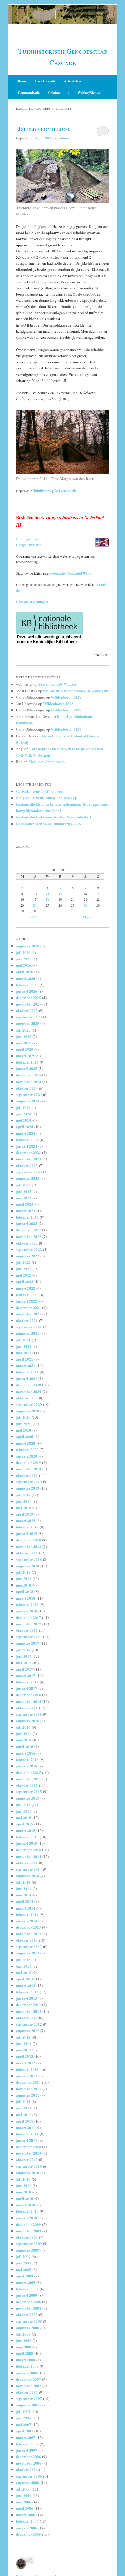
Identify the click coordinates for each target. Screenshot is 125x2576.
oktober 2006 (27, 2469)
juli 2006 (23, 2489)
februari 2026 (27, 985)
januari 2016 (27, 1766)
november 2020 (29, 1391)
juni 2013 (24, 1966)
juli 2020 (23, 1417)
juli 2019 (23, 1495)
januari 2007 (27, 2450)
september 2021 (29, 1327)
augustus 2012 (28, 2030)
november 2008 (29, 2308)
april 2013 (25, 1979)
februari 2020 (27, 1450)
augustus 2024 (28, 1101)
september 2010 (29, 2166)
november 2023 (29, 1159)
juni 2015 (24, 1811)
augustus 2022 (28, 1256)
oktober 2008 (27, 2314)
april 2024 (25, 1126)
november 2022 (29, 1236)
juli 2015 (23, 1805)
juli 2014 (23, 1882)
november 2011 (29, 2089)
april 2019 (25, 1514)
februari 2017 (27, 1682)
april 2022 (25, 1281)
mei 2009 (24, 2269)
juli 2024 (23, 1107)
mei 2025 (24, 1043)
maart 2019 (26, 1520)
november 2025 (29, 1004)
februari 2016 (27, 1759)
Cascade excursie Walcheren (39, 791)
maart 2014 (26, 1908)
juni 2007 (24, 2418)
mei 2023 (24, 1198)
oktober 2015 (27, 1785)
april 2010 (25, 2198)
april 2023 (25, 1204)
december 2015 (28, 1772)
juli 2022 (23, 1262)
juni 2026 (24, 959)
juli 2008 (23, 2334)
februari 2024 (27, 1140)
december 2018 (28, 1540)
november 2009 (29, 2231)
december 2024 (28, 1075)
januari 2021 (27, 1378)
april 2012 (25, 2056)
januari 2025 (27, 1068)
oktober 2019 (27, 1475)
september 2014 (29, 1869)
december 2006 (28, 2457)
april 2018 (25, 1591)
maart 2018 (26, 1598)
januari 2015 (27, 1843)
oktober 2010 (27, 2159)
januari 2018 (27, 1611)
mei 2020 (24, 1430)
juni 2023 (24, 1191)
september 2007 (29, 2398)
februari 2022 (27, 1295)
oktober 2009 (27, 2237)
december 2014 (28, 1850)
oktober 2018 (27, 1553)
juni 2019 (24, 1501)
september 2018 (29, 1559)
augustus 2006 (28, 2482)
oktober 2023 (27, 1165)
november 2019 (29, 1469)
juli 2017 (23, 1650)
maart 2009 (26, 2282)
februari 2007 (27, 2444)
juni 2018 (24, 1578)
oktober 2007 (27, 2392)
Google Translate (28, 545)
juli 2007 (23, 2411)
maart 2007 (26, 2437)
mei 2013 (24, 1972)
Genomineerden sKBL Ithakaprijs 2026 (48, 824)
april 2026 (25, 972)
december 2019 (28, 1462)
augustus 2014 (28, 1876)
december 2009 (28, 2224)
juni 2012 (24, 2043)
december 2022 (28, 1230)
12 (60, 894)
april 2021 (25, 1359)
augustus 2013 (28, 1953)
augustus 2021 (28, 1333)
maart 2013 (26, 1985)
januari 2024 (27, 1146)
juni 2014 (24, 1888)
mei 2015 (24, 1817)
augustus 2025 (28, 1023)
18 (47, 899)
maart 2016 (26, 1753)
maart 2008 (26, 2360)
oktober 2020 (27, 1398)
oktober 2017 (27, 1630)
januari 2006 (27, 2528)
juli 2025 (23, 1030)
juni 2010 (24, 2185)
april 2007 (25, 2431)
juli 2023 (23, 1185)
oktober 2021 (27, 1320)
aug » (87, 917)
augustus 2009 (28, 2250)
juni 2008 (24, 2340)
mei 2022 (24, 1275)
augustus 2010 (28, 2173)
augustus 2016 (28, 1721)
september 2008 (29, 2321)
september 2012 (29, 2024)
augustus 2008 (28, 2328)
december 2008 (28, 2302)
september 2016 (29, 1714)
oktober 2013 (27, 1940)
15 (98, 894)
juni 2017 (24, 1656)
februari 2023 (27, 1217)
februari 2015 (27, 1837)
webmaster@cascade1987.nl (70, 573)
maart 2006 (26, 2515)
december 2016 (28, 1695)
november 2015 (29, 1779)
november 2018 (29, 1546)
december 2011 (28, 2082)
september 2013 (29, 1946)
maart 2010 (26, 2205)
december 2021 (28, 1307)
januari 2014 (27, 1921)
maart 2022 (26, 1288)
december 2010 (28, 2147)
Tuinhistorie (42, 491)
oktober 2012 (27, 2018)
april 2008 (25, 2353)
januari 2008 (27, 2373)
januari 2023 (27, 1223)
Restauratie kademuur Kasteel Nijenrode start (54, 817)
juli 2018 (23, 1572)
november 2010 (29, 2153)
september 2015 (29, 1791)
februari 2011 (27, 2134)
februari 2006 (27, 2521)
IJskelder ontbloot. (43, 129)
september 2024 (29, 1094)
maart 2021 (26, 1365)
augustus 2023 (28, 1178)
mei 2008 (24, 2347)
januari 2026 (27, 991)
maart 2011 (26, 2127)
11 (47, 894)
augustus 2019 (28, 1488)
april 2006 (25, 2508)
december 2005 (28, 2534)
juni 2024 (24, 1114)
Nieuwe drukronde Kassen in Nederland (75, 691)
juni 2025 (24, 1036)
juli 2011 (23, 2101)
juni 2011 (24, 2108)
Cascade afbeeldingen (32, 602)
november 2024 (29, 1082)
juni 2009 (24, 2263)
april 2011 (25, 2121)
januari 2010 (27, 2218)
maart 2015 (26, 1830)
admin (64, 138)
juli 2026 (23, 952)
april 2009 (25, 2276)
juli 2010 (23, 2179)
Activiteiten (72, 81)
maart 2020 (26, 1443)
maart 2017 (26, 1675)
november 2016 (29, 1701)
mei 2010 (24, 2192)
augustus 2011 (28, 2095)
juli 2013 (23, 1960)
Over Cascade (45, 81)
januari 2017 (27, 1688)
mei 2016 (24, 1740)
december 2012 (28, 2005)
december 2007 (28, 2379)
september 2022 (29, 1249)
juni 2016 (24, 1733)
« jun (34, 917)
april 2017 (25, 1669)
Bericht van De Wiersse (58, 684)
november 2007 (29, 2386)
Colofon (54, 93)
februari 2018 (27, 1604)
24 (35, 905)
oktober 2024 (27, 1088)
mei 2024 (24, 1120)
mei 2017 (24, 1663)
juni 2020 (24, 1424)
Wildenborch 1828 (66, 697)
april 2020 (25, 1436)
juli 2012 (23, 2037)
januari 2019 (27, 1533)
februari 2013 (27, 1992)
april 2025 (25, 1049)
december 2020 (28, 1385)
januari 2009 (27, 2295)
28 (85, 905)
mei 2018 (24, 1585)
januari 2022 (27, 1301)
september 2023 (29, 1172)
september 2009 (29, 2243)
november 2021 (29, 1314)
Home (22, 81)
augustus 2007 (28, 2405)
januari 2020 (27, 1456)
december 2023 (28, 1152)
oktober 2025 (27, 1010)
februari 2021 (27, 1372)
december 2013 (28, 1927)
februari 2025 (27, 1062)
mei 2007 (24, 2424)
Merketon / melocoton (47, 761)
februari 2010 (27, 2211)
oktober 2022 (27, 1243)
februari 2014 (27, 1914)
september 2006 (29, 2476)
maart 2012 (26, 2063)
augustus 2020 (28, 1411)
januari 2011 (27, 2140)
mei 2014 (24, 1895)
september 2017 (29, 1637)
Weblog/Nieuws (89, 93)
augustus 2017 (28, 1643)
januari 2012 (27, 2076)
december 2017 (28, 1617)
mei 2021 (24, 1353)
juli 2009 (23, 2256)
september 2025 (29, 1017)
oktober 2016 (27, 1708)
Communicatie (29, 93)
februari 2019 (27, 1527)
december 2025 (28, 998)
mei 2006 (24, 2502)
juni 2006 (24, 2495)
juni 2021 (24, 1346)
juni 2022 (24, 1269)
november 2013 (29, 1934)
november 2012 (29, 2011)
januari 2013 (27, 1998)
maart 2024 (26, 1133)
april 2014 (25, 1901)
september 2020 (29, 1404)
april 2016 (25, 1746)
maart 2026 (26, 978)
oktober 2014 (27, 1863)
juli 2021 (23, 1340)
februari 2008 (27, 2366)
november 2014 (29, 1856)
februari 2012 (27, 2069)
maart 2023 (26, 1211)
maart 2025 (26, 1056)
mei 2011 (24, 2115)
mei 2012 (24, 2050)
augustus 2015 (28, 1798)
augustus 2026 (28, 946)
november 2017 (29, 1624)
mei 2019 (24, 1508)
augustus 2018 (28, 1566)
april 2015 (25, 1824)
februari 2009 (27, 2289)
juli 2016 (23, 1727)
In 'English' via (27, 539)
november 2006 (29, 2463)
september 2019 (29, 1482)
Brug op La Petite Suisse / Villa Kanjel (47, 798)
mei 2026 (24, 965)
